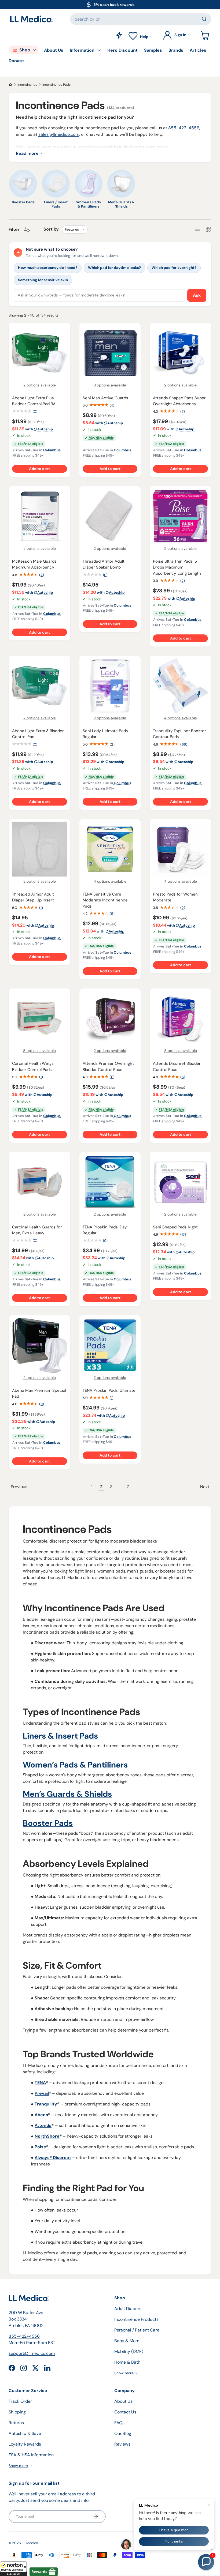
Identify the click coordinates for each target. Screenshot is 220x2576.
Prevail (42, 2093)
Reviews (122, 2444)
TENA (40, 2083)
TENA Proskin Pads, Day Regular (105, 1230)
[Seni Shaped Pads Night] (180, 1182)
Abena (41, 2115)
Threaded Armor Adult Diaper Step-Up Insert (33, 897)
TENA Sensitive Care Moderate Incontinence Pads (105, 900)
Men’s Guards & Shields (67, 1794)
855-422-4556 (184, 128)
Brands (176, 50)
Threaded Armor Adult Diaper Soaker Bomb (104, 564)
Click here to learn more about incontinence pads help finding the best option (92, 147)
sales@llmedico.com (59, 134)
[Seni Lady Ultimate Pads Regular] (110, 686)
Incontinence (27, 85)
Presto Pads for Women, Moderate (176, 897)
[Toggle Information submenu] (99, 50)
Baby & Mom (127, 2341)
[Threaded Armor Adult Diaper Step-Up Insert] (40, 849)
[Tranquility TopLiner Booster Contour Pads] (180, 686)
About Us (54, 50)
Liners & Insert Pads (60, 1736)
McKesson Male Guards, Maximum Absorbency (35, 564)
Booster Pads (48, 1823)
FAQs (119, 2423)
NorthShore (47, 2136)
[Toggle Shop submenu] (34, 50)
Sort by (51, 229)
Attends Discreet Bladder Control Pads (177, 1067)
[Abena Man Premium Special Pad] (40, 1345)
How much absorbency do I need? (48, 268)
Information (82, 50)
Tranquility (46, 2104)
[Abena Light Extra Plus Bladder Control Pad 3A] (40, 353)
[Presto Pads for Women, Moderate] (180, 849)
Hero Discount (122, 50)
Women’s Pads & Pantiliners (75, 1765)
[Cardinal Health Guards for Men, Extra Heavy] (40, 1182)
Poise (40, 2147)
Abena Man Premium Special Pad (39, 1394)
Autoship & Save (25, 2433)
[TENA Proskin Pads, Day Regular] (110, 1182)
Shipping (17, 2412)
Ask (197, 295)
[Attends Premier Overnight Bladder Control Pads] (110, 1019)
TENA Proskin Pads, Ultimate (109, 1390)
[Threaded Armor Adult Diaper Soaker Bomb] (110, 516)
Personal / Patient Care (137, 2330)
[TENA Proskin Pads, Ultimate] (110, 1345)
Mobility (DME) (129, 2351)
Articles (198, 50)
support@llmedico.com (32, 2353)
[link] (48, 1487)
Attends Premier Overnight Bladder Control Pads (108, 1067)
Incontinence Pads (56, 85)
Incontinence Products (136, 2319)
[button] (13, 2569)
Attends (43, 2125)
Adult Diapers (128, 2309)
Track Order (20, 2401)
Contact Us (125, 2412)
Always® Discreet (53, 2158)
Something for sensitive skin (43, 280)
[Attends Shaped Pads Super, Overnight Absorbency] (180, 353)
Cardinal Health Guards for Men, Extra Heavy (37, 1230)
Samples (153, 50)
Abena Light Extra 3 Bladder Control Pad (38, 734)
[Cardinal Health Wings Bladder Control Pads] (40, 1019)
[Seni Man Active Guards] (110, 353)
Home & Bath (127, 2362)
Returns (16, 2423)
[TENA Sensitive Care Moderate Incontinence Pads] (110, 849)
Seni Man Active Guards (105, 398)
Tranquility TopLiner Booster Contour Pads (179, 734)
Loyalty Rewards (25, 2444)
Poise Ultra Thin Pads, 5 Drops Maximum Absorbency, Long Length (177, 567)
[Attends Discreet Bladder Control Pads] (180, 1019)
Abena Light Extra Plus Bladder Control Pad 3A (34, 401)
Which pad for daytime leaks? (114, 268)
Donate (16, 61)
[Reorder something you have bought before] (119, 35)
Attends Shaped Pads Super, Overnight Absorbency (180, 401)
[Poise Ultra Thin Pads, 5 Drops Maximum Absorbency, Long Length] (180, 516)
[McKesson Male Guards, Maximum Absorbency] (40, 516)
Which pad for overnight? (174, 268)
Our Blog (123, 2433)
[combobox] (141, 19)
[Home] (10, 85)
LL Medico (30, 2543)
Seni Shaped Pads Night (175, 1227)
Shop (25, 50)
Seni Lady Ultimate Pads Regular (105, 734)
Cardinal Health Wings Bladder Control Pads (33, 1067)
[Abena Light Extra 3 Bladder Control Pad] (40, 686)
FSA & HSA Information (31, 2455)
